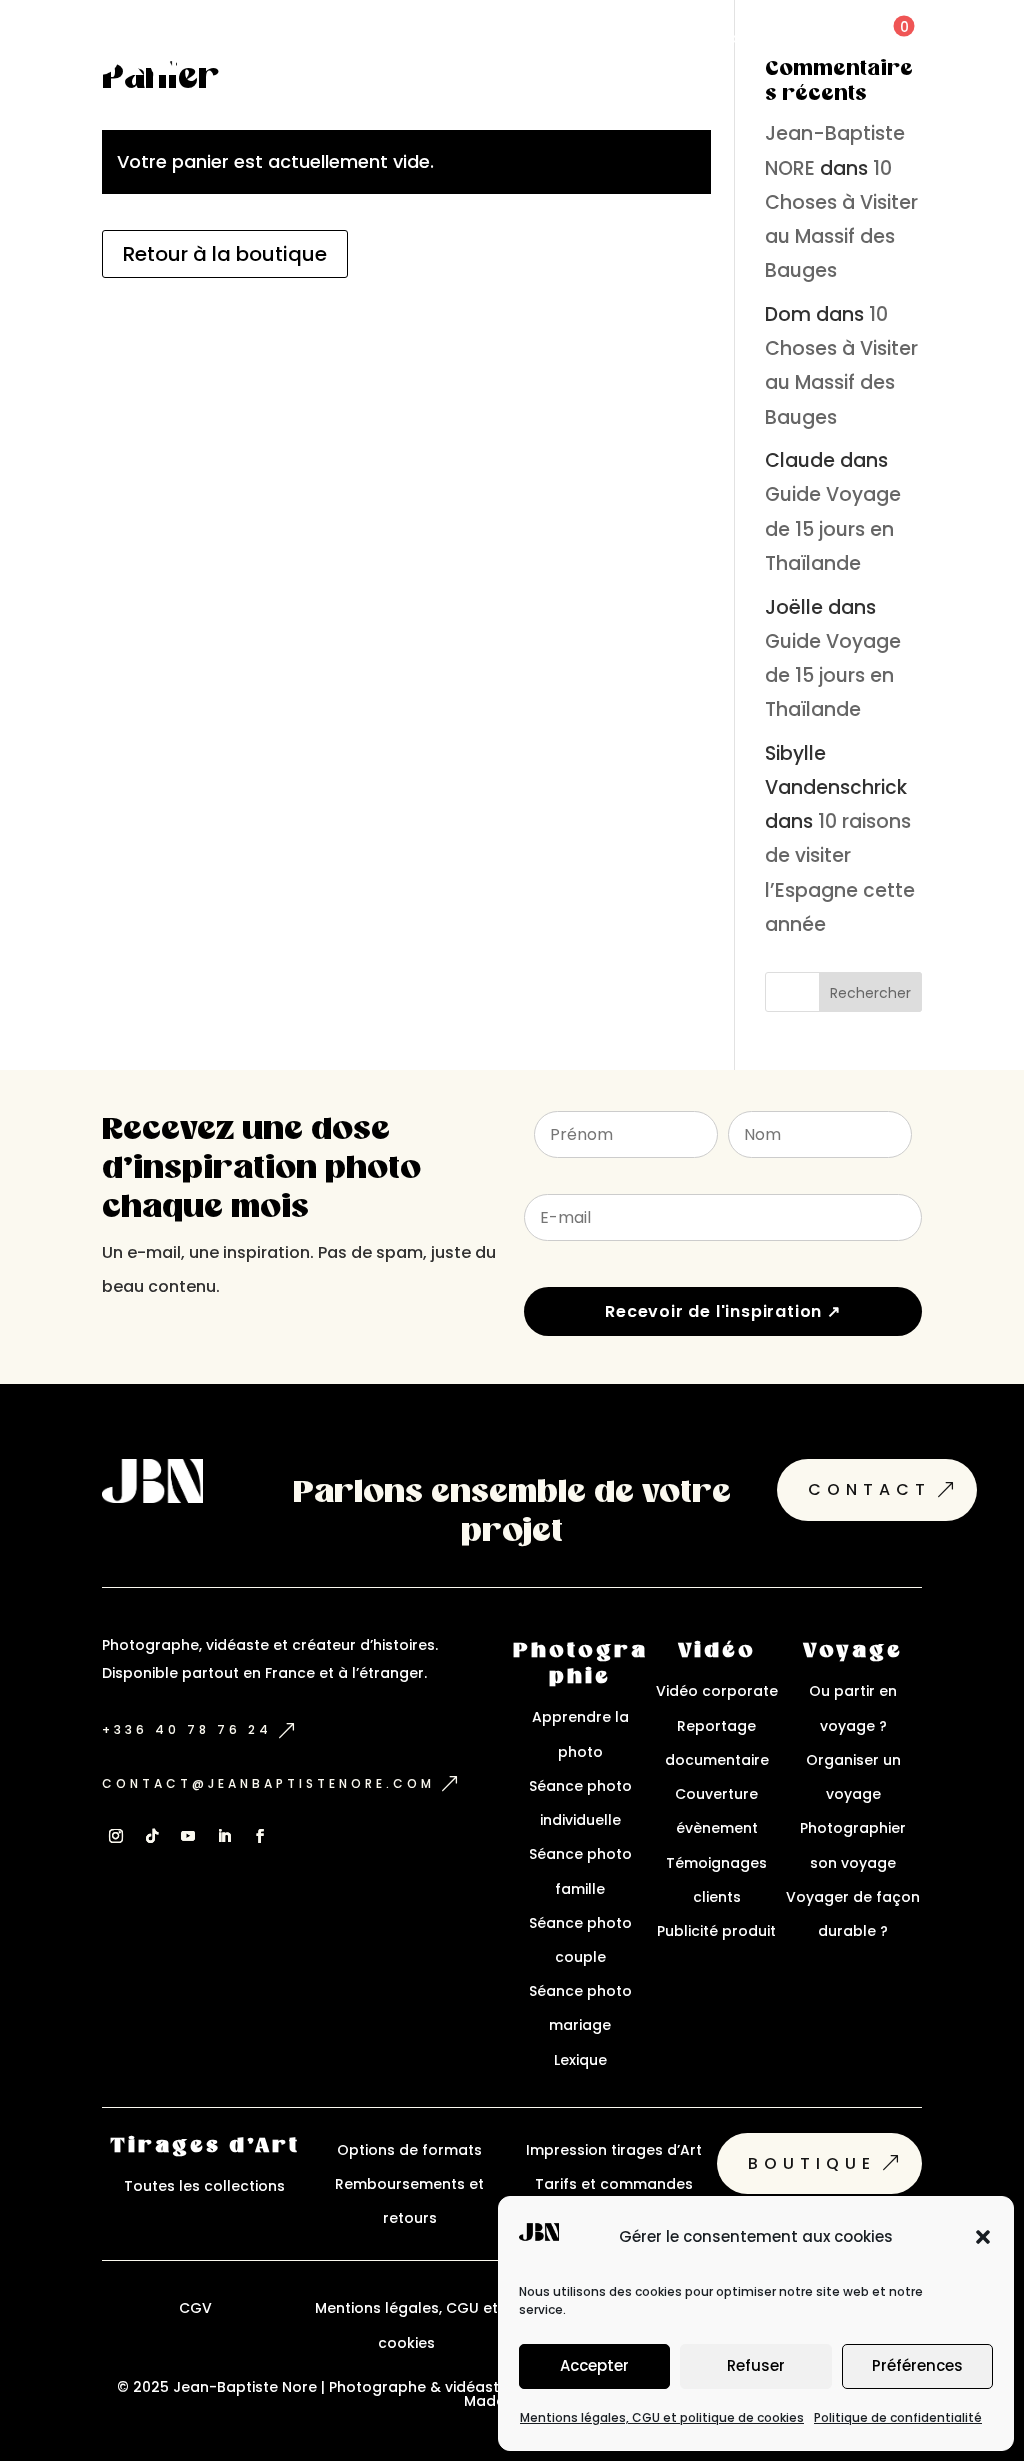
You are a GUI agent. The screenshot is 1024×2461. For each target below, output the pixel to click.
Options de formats (409, 2150)
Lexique (580, 2060)
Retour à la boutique (225, 254)
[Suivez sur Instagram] (116, 1836)
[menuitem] (716, 37)
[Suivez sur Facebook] (260, 1836)
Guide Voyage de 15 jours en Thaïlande (833, 528)
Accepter (594, 2365)
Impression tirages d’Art (614, 2150)
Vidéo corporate (717, 1691)
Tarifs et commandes (614, 2184)
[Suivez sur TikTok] (152, 1836)
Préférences (917, 2365)
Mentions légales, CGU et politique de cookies (662, 2417)
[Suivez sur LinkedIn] (224, 1836)
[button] (983, 2237)
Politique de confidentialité (898, 2417)
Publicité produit (716, 1931)
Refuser (756, 2365)
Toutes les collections (204, 2186)
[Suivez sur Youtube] (188, 1836)
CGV (195, 2308)
